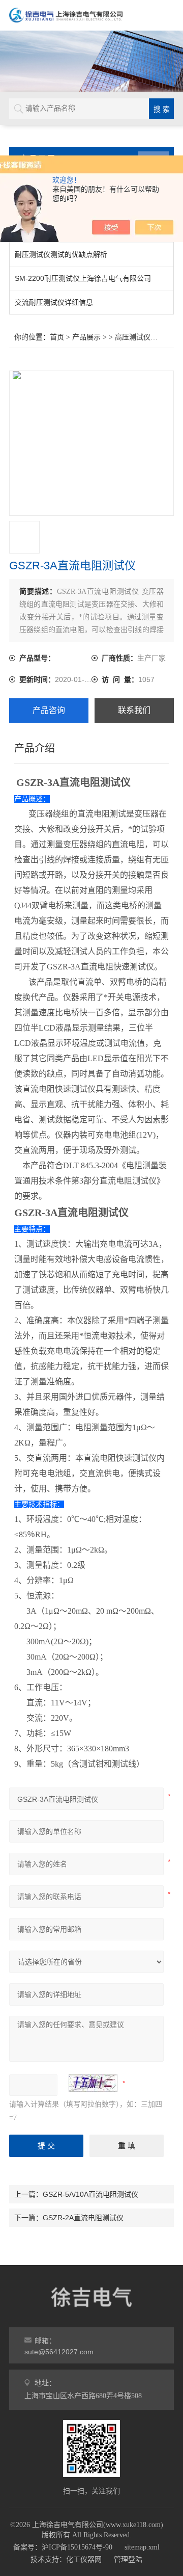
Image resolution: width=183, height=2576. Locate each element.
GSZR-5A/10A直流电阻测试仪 (90, 2194)
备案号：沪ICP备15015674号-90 (63, 2547)
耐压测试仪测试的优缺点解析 (61, 254)
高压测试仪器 (136, 337)
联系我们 (134, 710)
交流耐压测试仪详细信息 (54, 302)
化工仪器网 (84, 2559)
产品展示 (86, 337)
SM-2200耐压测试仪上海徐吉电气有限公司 (83, 278)
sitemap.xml (142, 2547)
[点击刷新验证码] (93, 2083)
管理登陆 (128, 2559)
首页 (57, 337)
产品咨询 (49, 710)
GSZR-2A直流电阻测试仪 (83, 2218)
